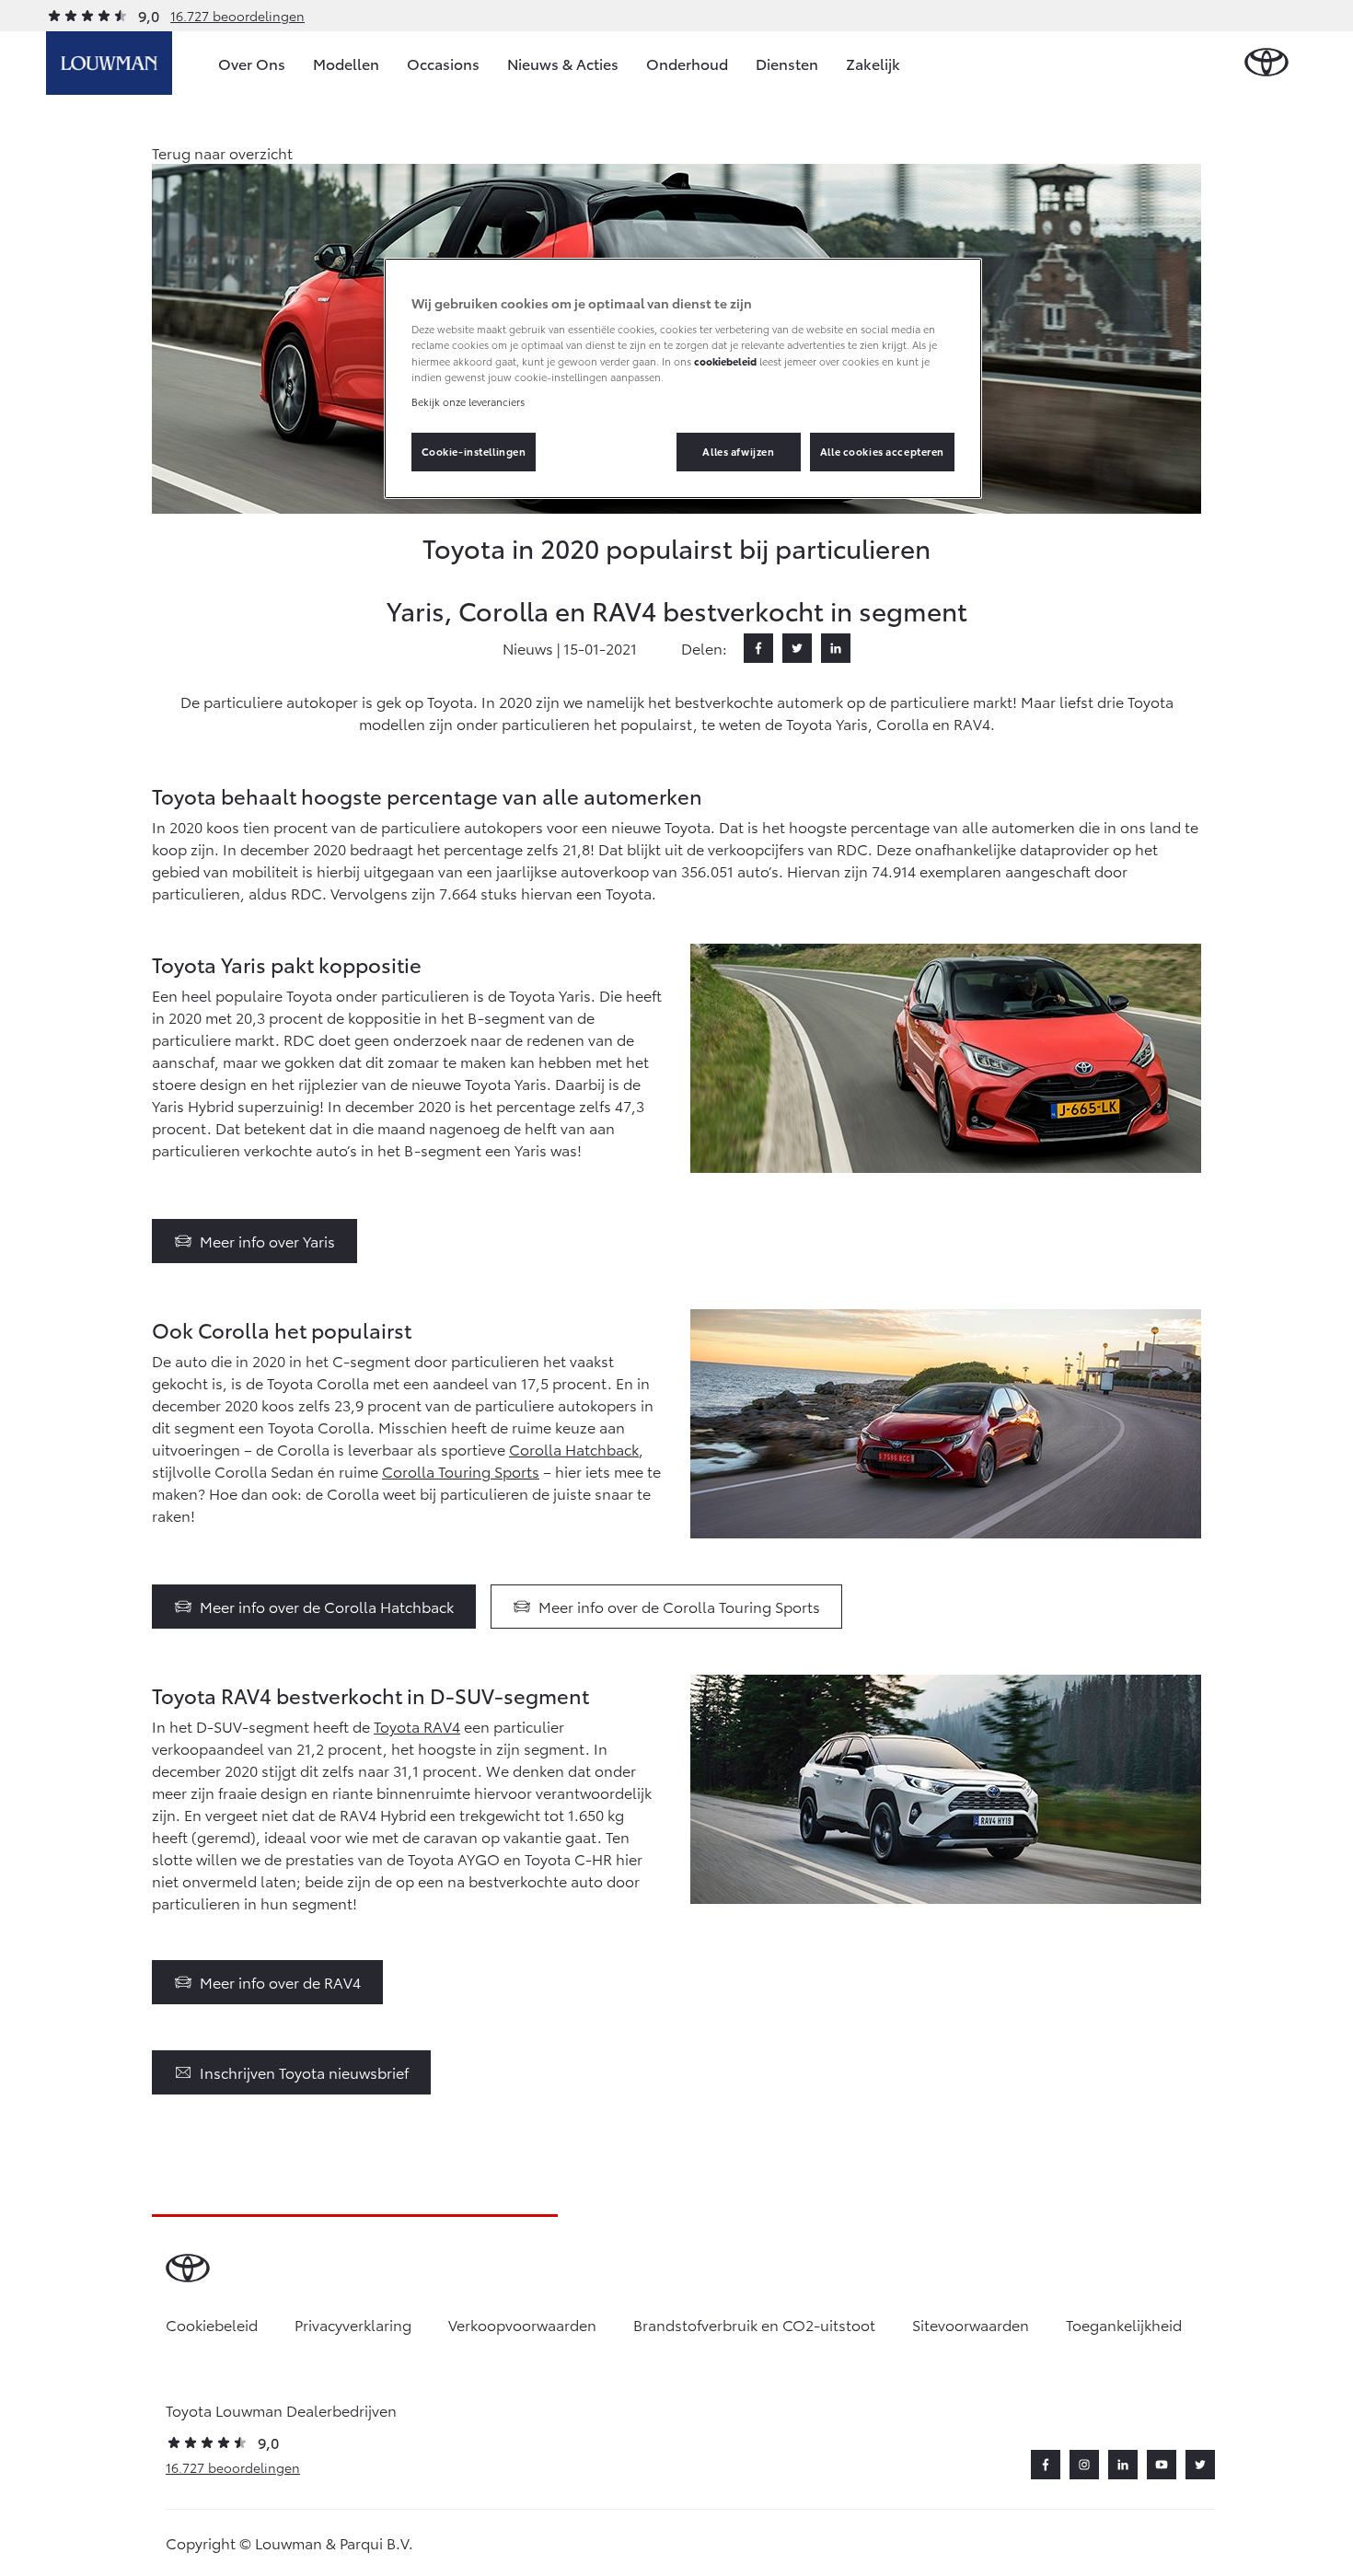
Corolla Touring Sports (461, 1471)
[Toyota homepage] (1266, 63)
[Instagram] (1084, 2465)
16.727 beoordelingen (237, 16)
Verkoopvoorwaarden (522, 2324)
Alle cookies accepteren (882, 451)
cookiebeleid (725, 361)
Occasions (443, 63)
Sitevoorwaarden (971, 2324)
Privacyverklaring (353, 2324)
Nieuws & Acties (563, 63)
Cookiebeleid (212, 2324)
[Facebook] (758, 648)
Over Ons (252, 63)
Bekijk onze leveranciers (468, 401)
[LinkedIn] (836, 648)
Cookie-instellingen (474, 451)
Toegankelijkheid (1124, 2324)
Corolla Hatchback (574, 1449)
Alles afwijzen (738, 451)
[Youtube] (1162, 2465)
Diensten (787, 63)
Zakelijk (873, 63)
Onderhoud (687, 63)
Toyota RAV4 (417, 1726)
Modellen (346, 63)
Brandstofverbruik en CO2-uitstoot (754, 2324)
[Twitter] (797, 648)
